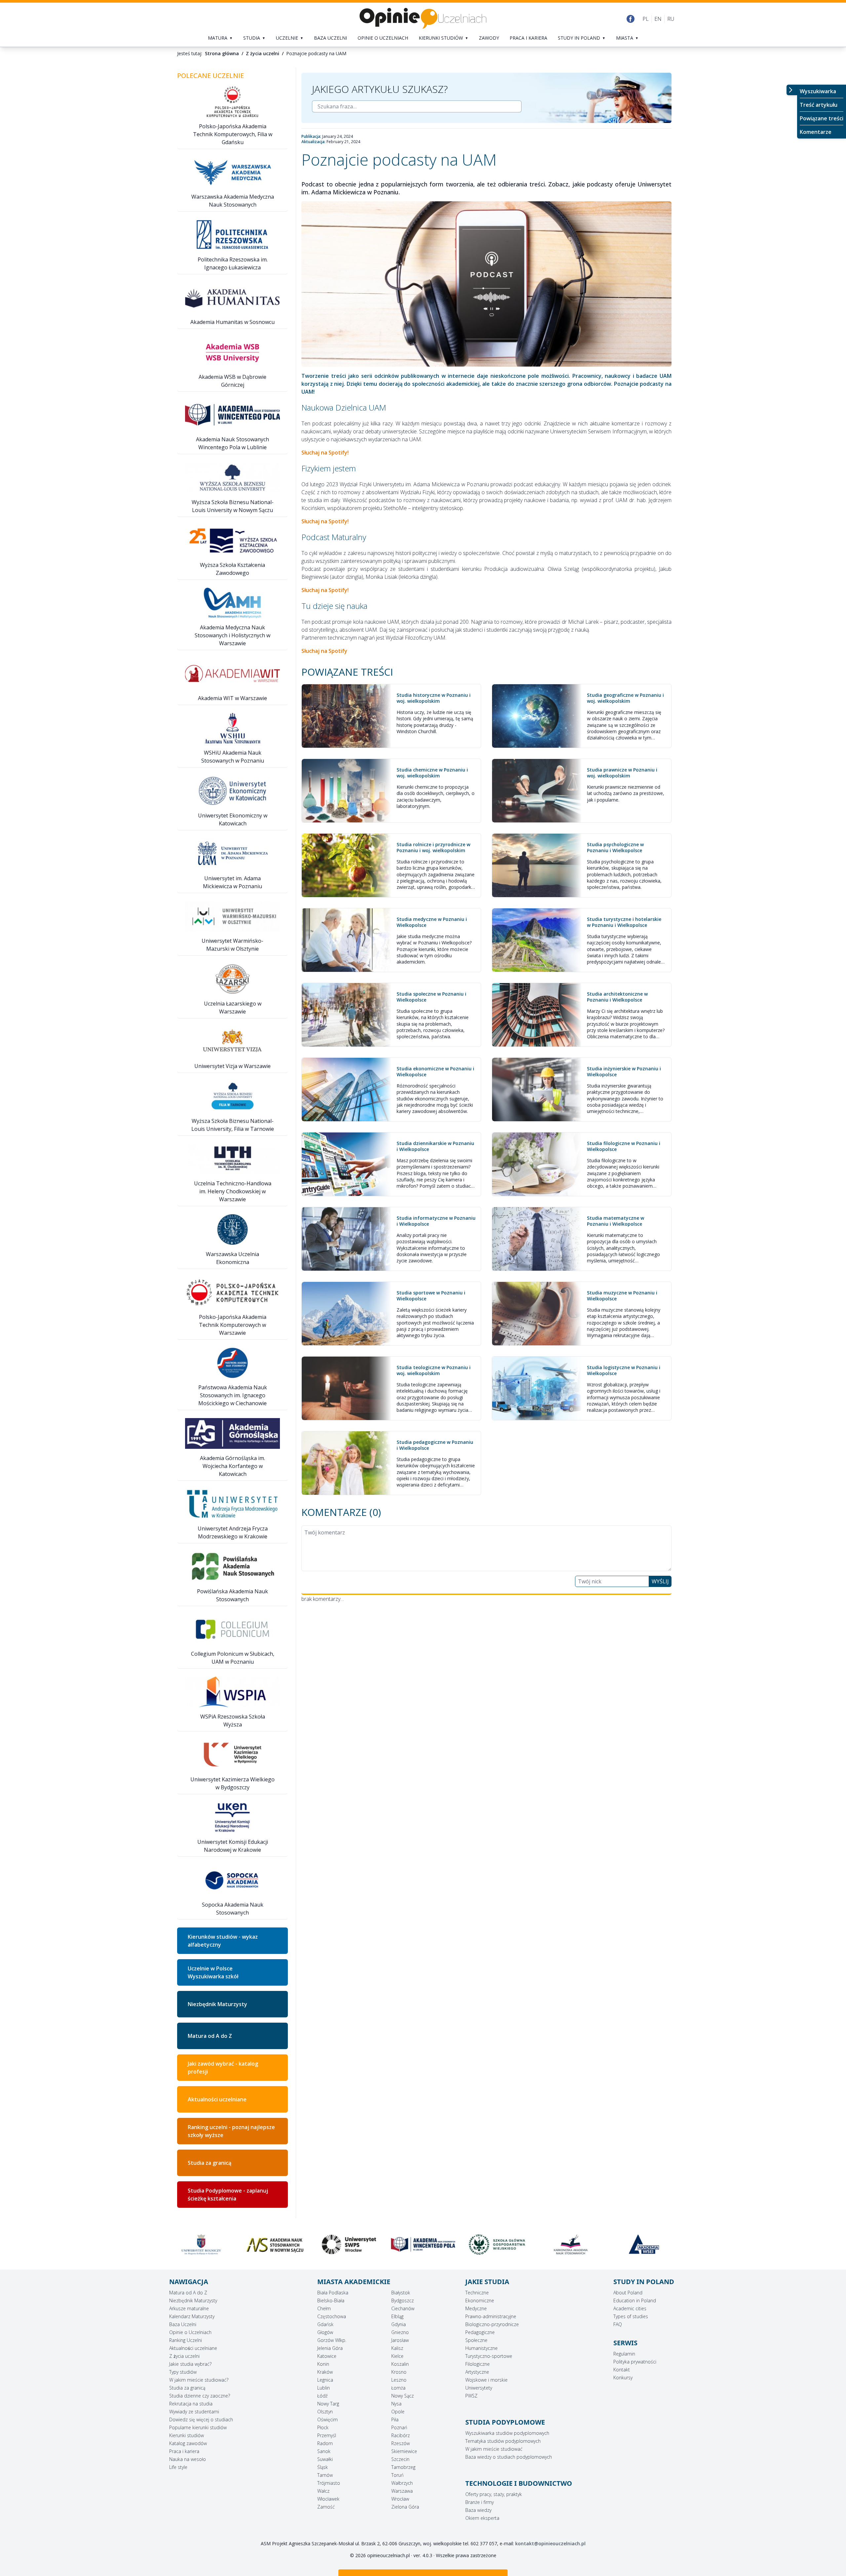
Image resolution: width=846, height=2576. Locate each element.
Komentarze (816, 132)
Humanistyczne (481, 2348)
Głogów (325, 2332)
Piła (395, 2419)
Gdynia (399, 2324)
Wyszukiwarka (818, 91)
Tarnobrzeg (403, 2467)
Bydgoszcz (403, 2300)
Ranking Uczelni (186, 2340)
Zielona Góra (405, 2507)
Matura (218, 38)
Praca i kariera (528, 38)
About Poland (628, 2293)
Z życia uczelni (263, 53)
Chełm (324, 2308)
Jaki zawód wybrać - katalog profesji (223, 2068)
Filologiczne (478, 2364)
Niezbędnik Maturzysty (217, 2004)
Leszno (399, 2380)
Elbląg (397, 2316)
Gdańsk (325, 2324)
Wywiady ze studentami (194, 2412)
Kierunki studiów (441, 38)
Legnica (325, 2380)
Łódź (322, 2396)
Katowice (327, 2356)
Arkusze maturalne (189, 2308)
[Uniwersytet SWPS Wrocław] (201, 2244)
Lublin (324, 2388)
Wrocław (400, 2499)
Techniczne (477, 2293)
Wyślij (660, 1581)
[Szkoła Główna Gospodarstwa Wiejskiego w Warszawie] (349, 2244)
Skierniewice (404, 2451)
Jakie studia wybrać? (190, 2364)
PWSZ (471, 2396)
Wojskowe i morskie (486, 2380)
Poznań (399, 2427)
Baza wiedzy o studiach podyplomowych (509, 2457)
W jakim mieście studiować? (199, 2380)
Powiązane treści (822, 118)
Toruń (397, 2475)
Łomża (398, 2388)
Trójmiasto (329, 2483)
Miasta (625, 38)
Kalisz (397, 2348)
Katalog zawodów (188, 2443)
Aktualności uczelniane (193, 2348)
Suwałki (325, 2459)
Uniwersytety (479, 2388)
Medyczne (476, 2308)
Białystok (401, 2293)
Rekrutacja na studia (191, 2404)
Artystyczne (477, 2372)
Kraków (325, 2372)
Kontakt (622, 2370)
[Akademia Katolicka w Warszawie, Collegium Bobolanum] (571, 2244)
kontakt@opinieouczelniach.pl (550, 2543)
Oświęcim (327, 2419)
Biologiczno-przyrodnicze (492, 2324)
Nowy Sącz (403, 2396)
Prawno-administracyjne (491, 2316)
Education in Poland (635, 2300)
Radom (325, 2443)
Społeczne (476, 2340)
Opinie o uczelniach (383, 38)
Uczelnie (287, 38)
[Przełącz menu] (792, 90)
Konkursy (623, 2378)
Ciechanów (403, 2308)
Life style (178, 2467)
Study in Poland (579, 38)
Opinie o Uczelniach (190, 2332)
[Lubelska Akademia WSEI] (497, 2244)
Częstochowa (332, 2316)
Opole (398, 2412)
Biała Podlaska (333, 2293)
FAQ (618, 2324)
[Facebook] (631, 19)
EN (658, 19)
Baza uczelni (330, 38)
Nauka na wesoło (188, 2459)
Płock (323, 2427)
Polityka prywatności (635, 2362)
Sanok (324, 2451)
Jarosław (400, 2340)
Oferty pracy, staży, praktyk (494, 2494)
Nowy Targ (328, 2404)
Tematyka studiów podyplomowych (503, 2441)
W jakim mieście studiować (494, 2449)
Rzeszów (401, 2443)
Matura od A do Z (210, 2036)
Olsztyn (325, 2412)
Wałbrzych (402, 2483)
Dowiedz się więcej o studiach (201, 2419)
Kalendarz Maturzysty (192, 2316)
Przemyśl (327, 2435)
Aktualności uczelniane (217, 2099)
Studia (252, 38)
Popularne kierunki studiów (198, 2427)
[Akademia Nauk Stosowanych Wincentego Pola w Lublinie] (275, 2244)
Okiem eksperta (482, 2518)
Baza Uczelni (183, 2324)
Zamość (326, 2507)
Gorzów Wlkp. (332, 2340)
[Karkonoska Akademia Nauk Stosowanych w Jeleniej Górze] (423, 2244)
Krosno (399, 2372)
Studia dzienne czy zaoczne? (200, 2396)
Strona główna (222, 53)
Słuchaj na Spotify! (325, 453)
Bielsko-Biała (331, 2300)
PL (646, 19)
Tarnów (325, 2475)
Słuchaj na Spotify (324, 651)
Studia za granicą (210, 2163)
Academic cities (630, 2308)
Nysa (396, 2404)
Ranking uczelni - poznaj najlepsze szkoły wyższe (231, 2131)
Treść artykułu (819, 105)
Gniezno (400, 2332)
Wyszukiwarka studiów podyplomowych (507, 2433)
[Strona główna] (423, 19)
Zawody (489, 38)
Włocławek (328, 2499)
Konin (323, 2364)
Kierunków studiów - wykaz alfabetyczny (223, 1941)
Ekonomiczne (480, 2300)
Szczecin (400, 2459)
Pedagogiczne (480, 2332)
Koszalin (400, 2364)
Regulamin (624, 2354)
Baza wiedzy (478, 2510)
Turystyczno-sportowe (489, 2356)
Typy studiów (183, 2372)
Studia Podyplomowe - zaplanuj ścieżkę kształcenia (228, 2195)
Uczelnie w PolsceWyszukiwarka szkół (213, 1972)
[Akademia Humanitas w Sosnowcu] (645, 2244)
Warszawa (402, 2491)
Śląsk (323, 2467)
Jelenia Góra (330, 2348)
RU (671, 19)
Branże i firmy (480, 2502)
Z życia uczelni (184, 2356)
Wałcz (323, 2491)
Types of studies (631, 2316)
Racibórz (401, 2435)
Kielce (397, 2356)
